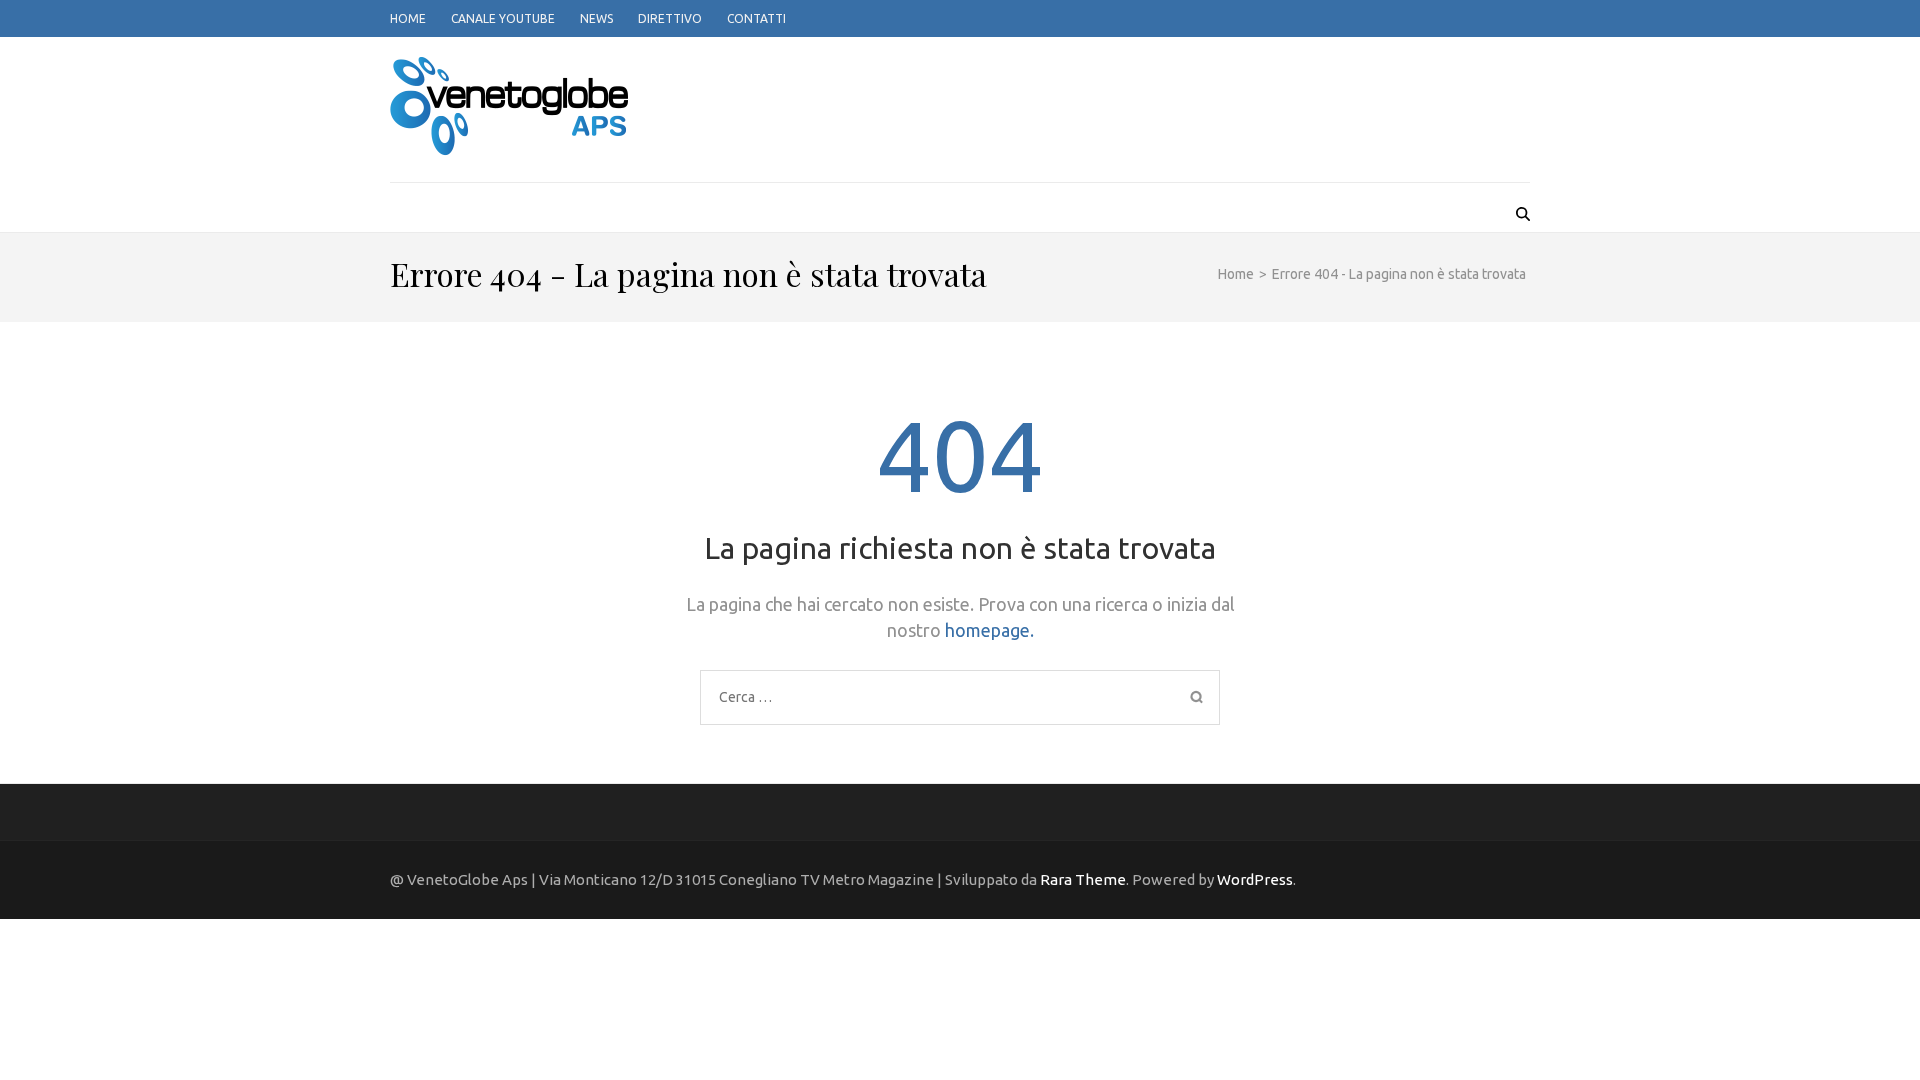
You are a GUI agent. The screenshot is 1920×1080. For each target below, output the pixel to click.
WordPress (1255, 879)
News (596, 18)
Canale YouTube (503, 18)
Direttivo (670, 18)
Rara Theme (1083, 879)
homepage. (989, 630)
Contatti (756, 18)
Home (408, 18)
